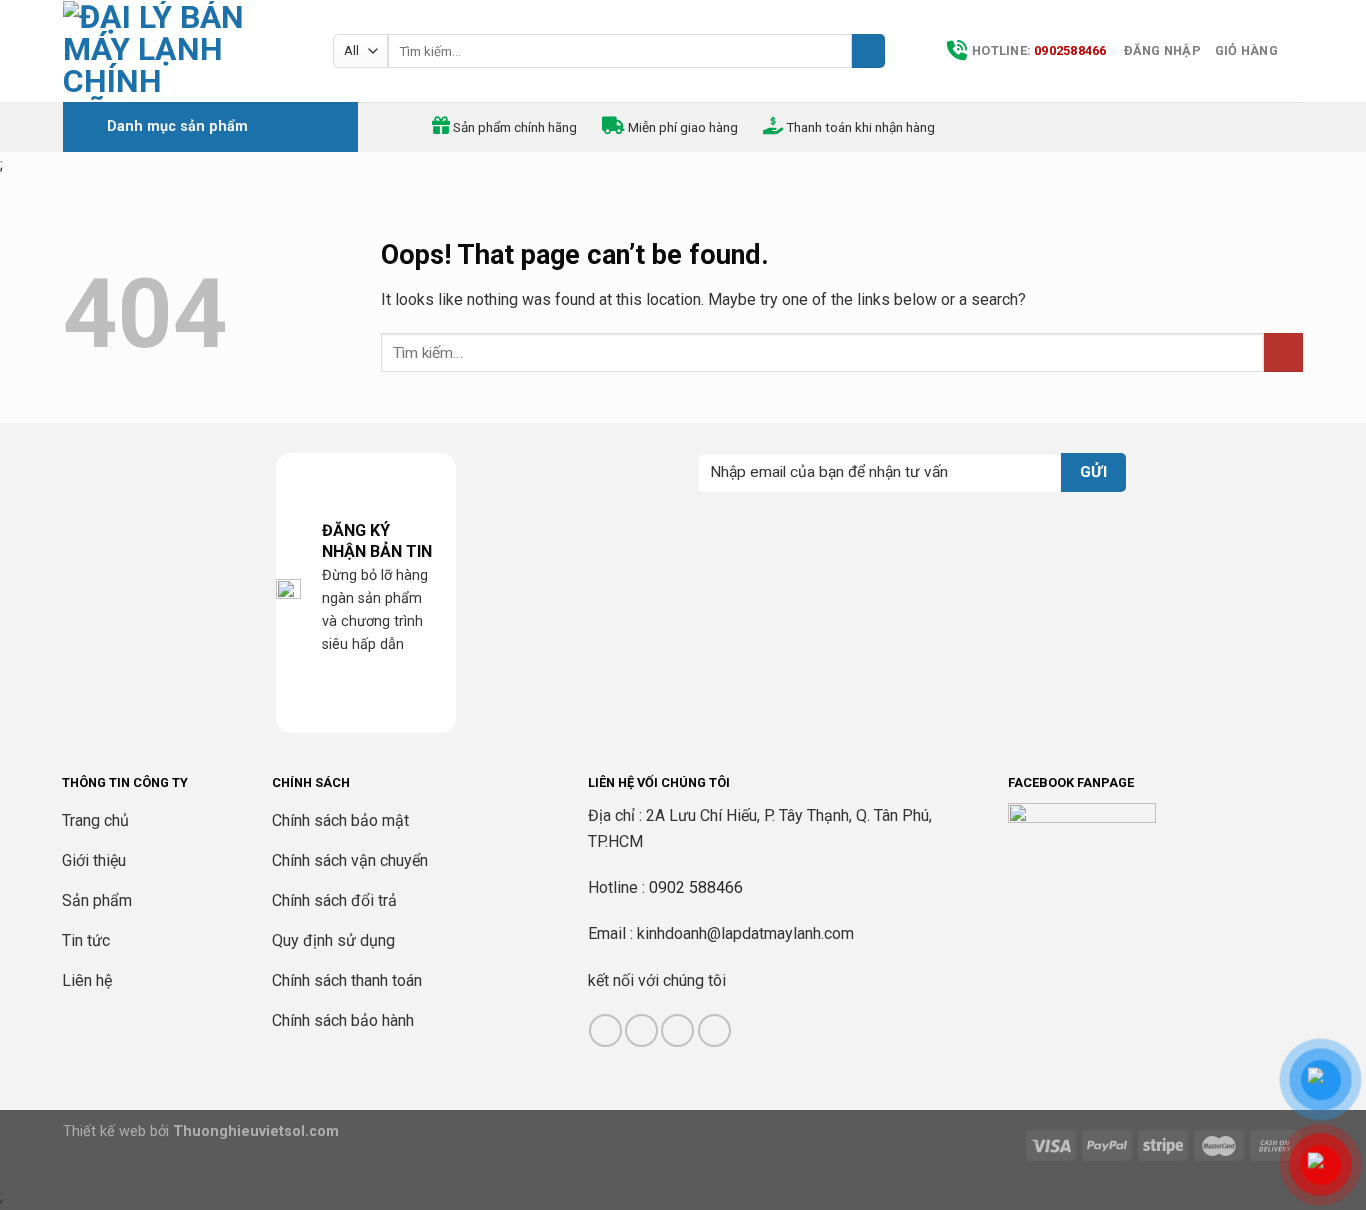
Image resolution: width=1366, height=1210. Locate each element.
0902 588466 (696, 887)
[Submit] (868, 51)
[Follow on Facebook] (605, 1030)
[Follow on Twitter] (677, 1030)
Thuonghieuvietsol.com (256, 1131)
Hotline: (1039, 50)
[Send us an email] (714, 1030)
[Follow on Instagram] (641, 1030)
